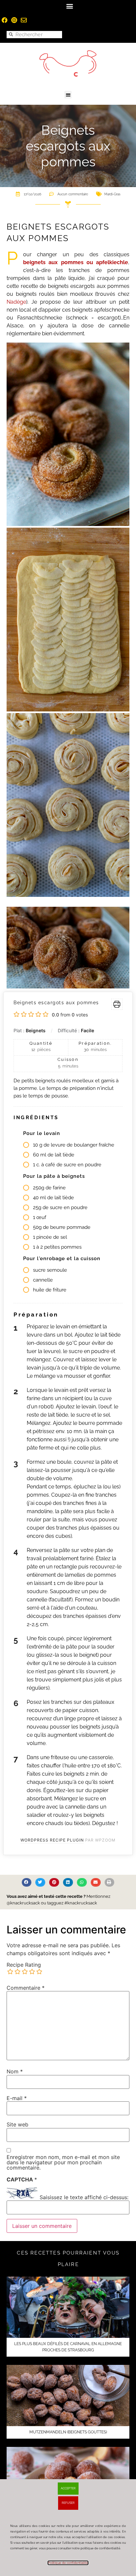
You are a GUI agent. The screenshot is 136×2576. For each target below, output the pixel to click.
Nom (15, 2071)
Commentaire (26, 1988)
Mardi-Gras (112, 194)
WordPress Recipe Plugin (52, 1840)
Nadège (16, 302)
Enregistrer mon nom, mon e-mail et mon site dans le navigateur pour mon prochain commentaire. (63, 2162)
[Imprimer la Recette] (117, 1004)
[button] (70, 6)
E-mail (17, 2098)
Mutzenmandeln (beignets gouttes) (68, 2432)
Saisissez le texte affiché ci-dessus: (84, 2197)
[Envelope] (24, 20)
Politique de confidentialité (68, 2563)
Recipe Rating (24, 1965)
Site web (17, 2124)
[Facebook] (5, 20)
